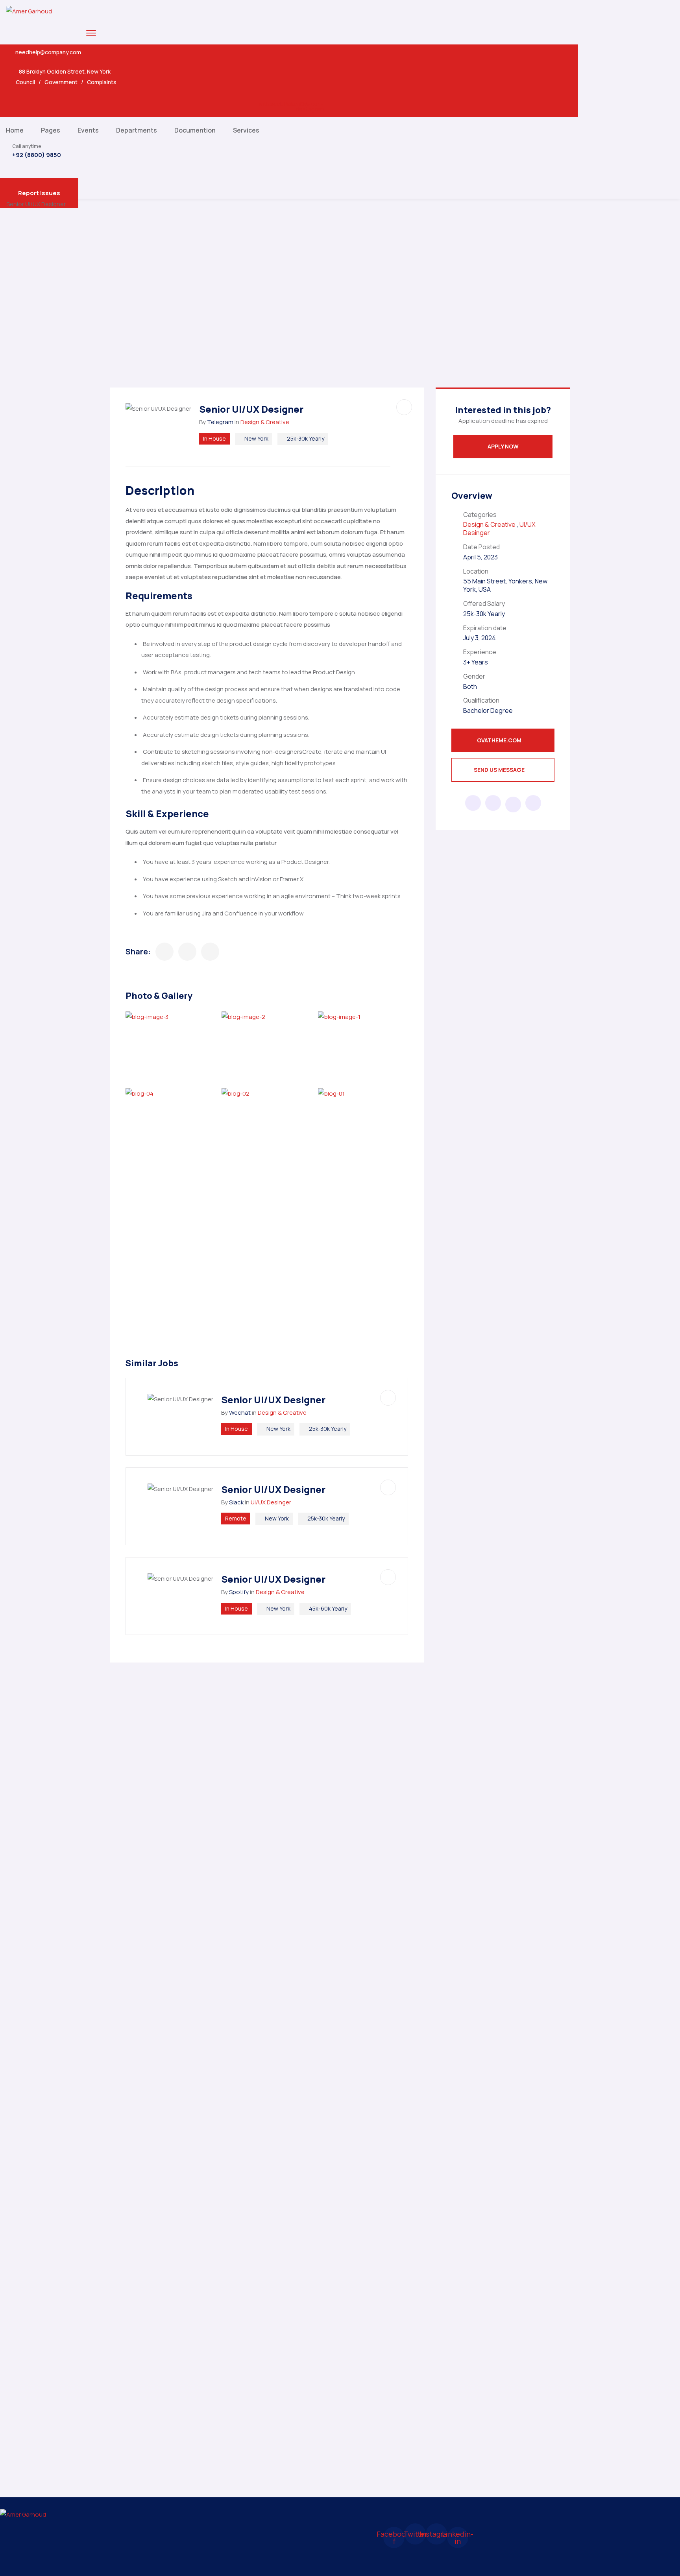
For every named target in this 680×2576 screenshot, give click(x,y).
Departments (137, 130)
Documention (195, 130)
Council (25, 82)
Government (61, 82)
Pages (51, 130)
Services (246, 130)
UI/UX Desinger (271, 1502)
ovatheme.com (500, 740)
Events (88, 130)
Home (15, 130)
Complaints (102, 82)
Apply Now (503, 446)
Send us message (500, 770)
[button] (39, 193)
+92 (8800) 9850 (37, 155)
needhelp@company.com (48, 52)
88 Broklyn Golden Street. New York (65, 72)
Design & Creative (265, 422)
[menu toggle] (91, 33)
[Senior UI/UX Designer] (164, 952)
